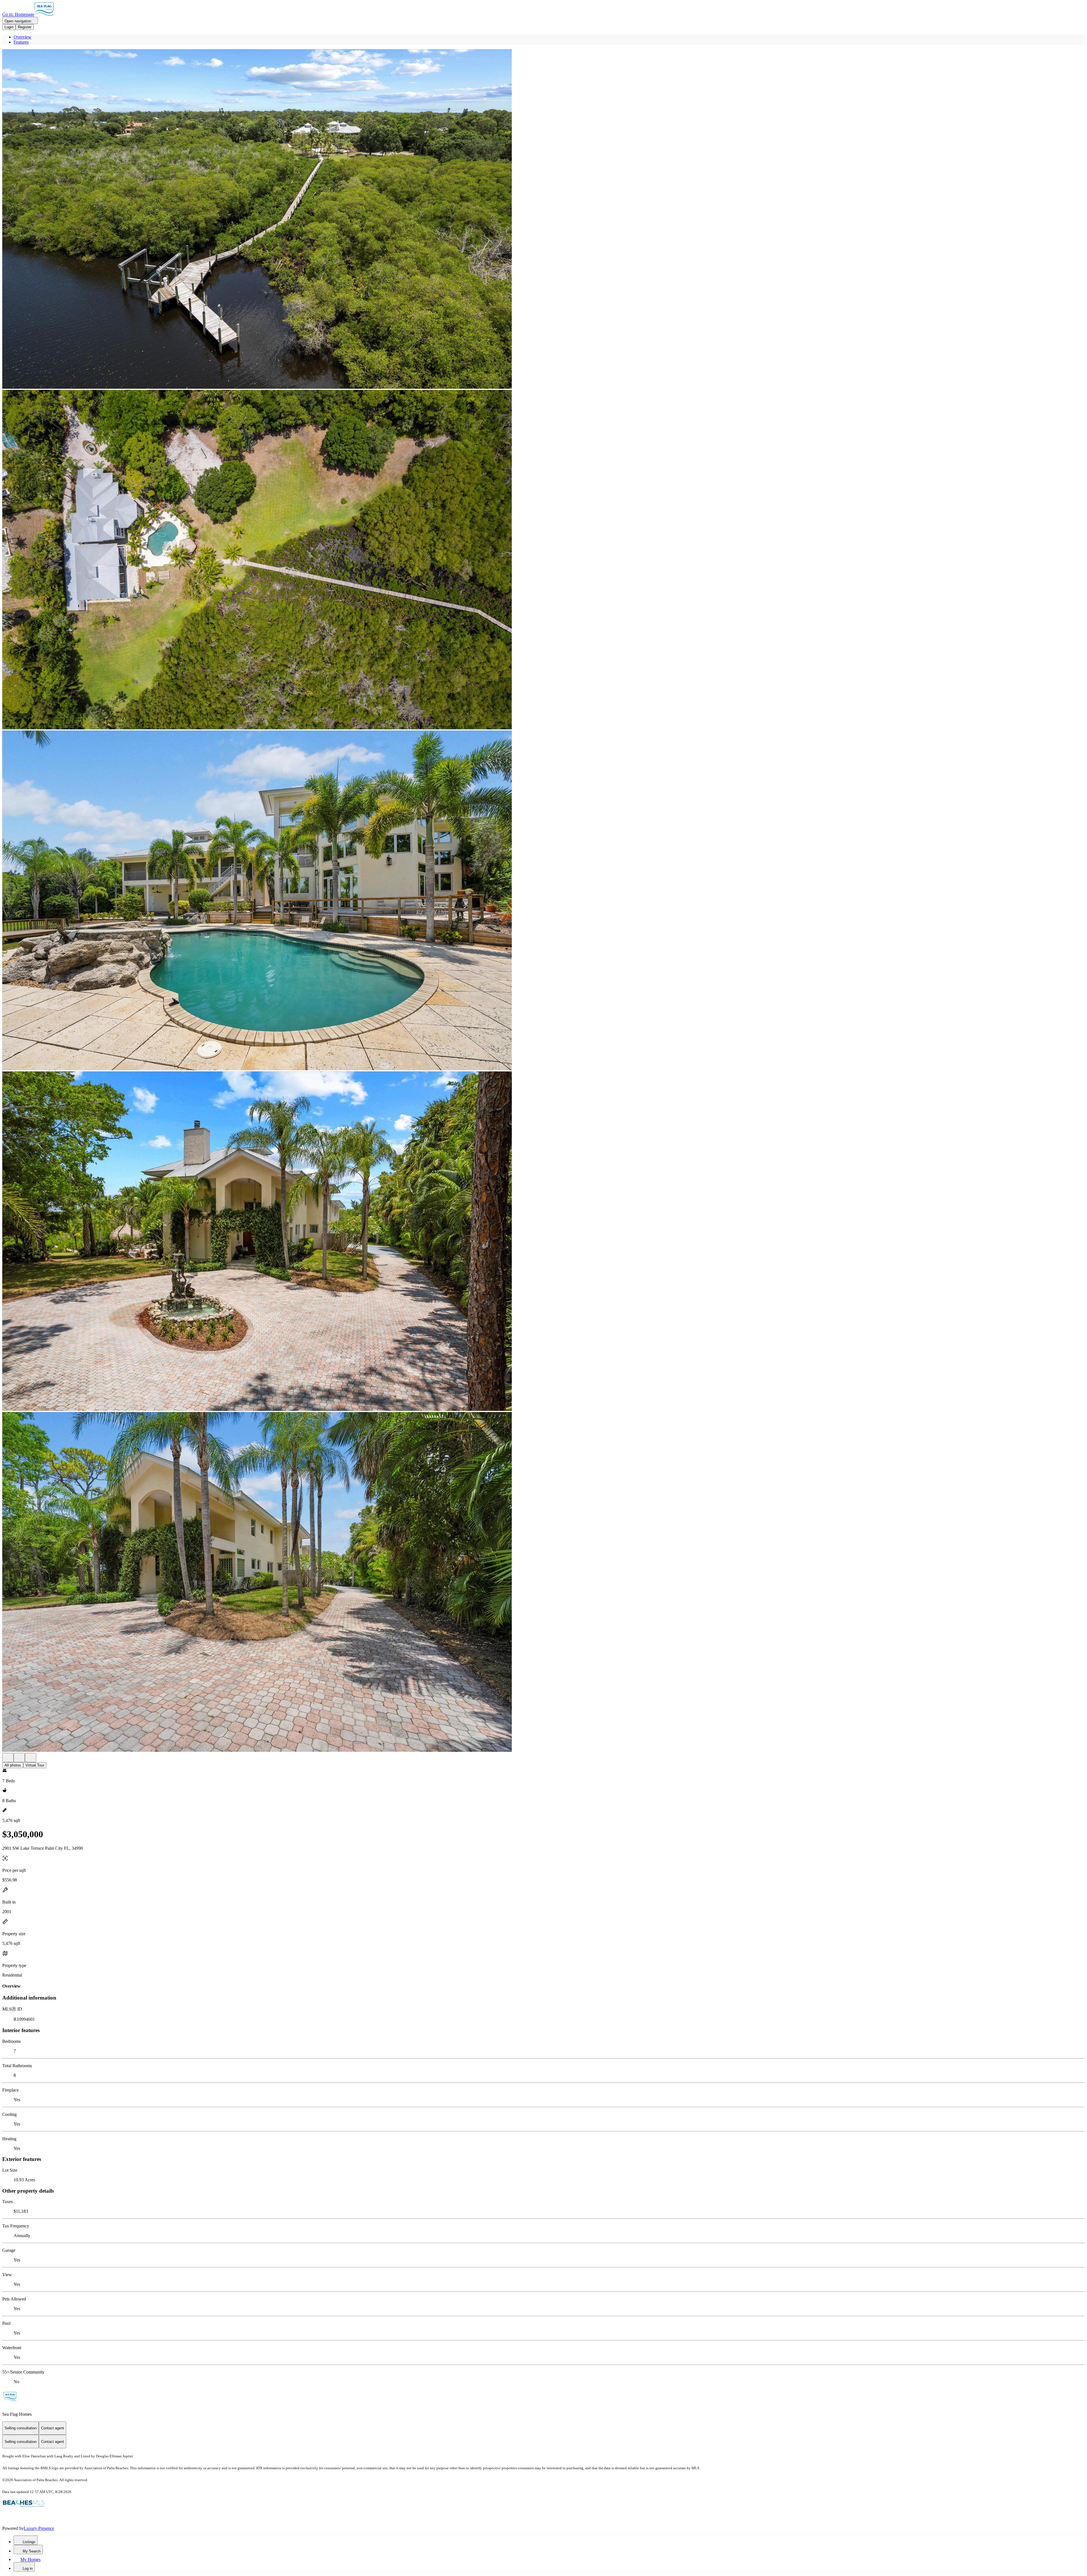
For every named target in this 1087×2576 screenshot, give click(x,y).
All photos (13, 1765)
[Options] (8, 1758)
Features (21, 42)
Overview (23, 37)
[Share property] (31, 1758)
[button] (543, 220)
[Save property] (19, 1758)
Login (9, 27)
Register (25, 27)
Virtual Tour (35, 1765)
